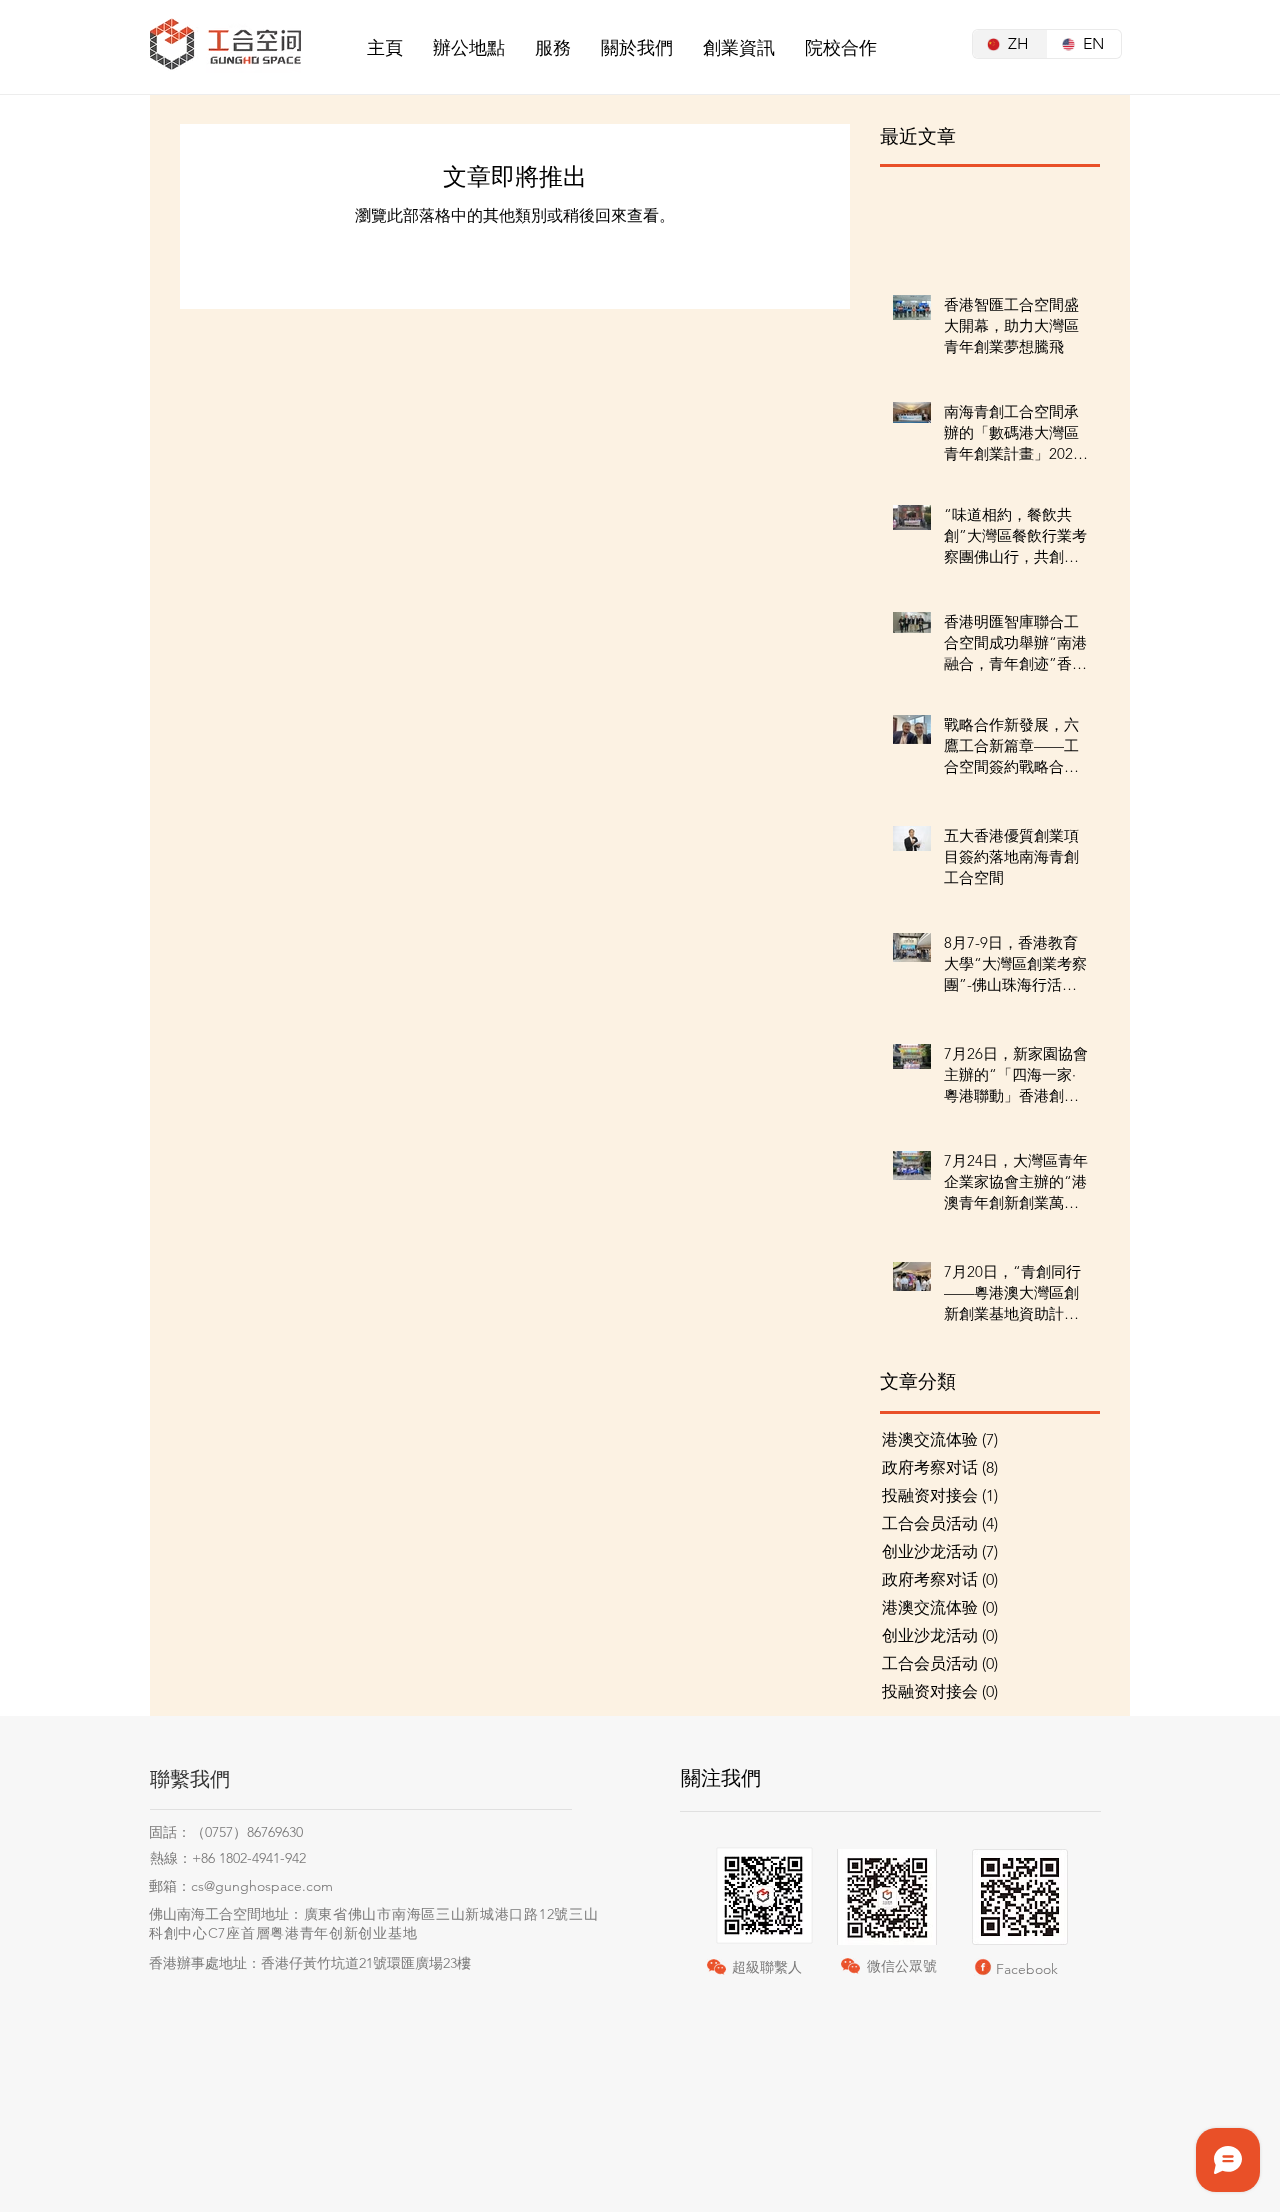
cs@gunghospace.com (262, 1886)
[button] (469, 48)
